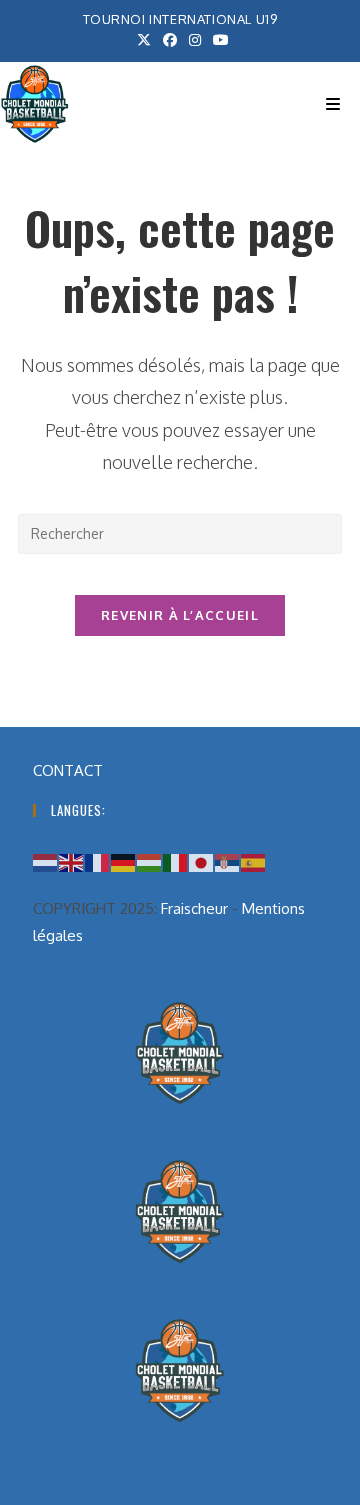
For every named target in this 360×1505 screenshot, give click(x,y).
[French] (98, 861)
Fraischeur (194, 908)
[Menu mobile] (333, 104)
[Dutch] (46, 861)
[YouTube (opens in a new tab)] (218, 40)
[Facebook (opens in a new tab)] (170, 40)
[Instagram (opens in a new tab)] (195, 40)
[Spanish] (254, 861)
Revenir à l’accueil (180, 615)
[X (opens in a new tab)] (144, 40)
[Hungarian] (150, 861)
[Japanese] (202, 861)
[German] (124, 861)
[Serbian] (228, 861)
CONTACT (68, 770)
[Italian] (176, 861)
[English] (72, 861)
